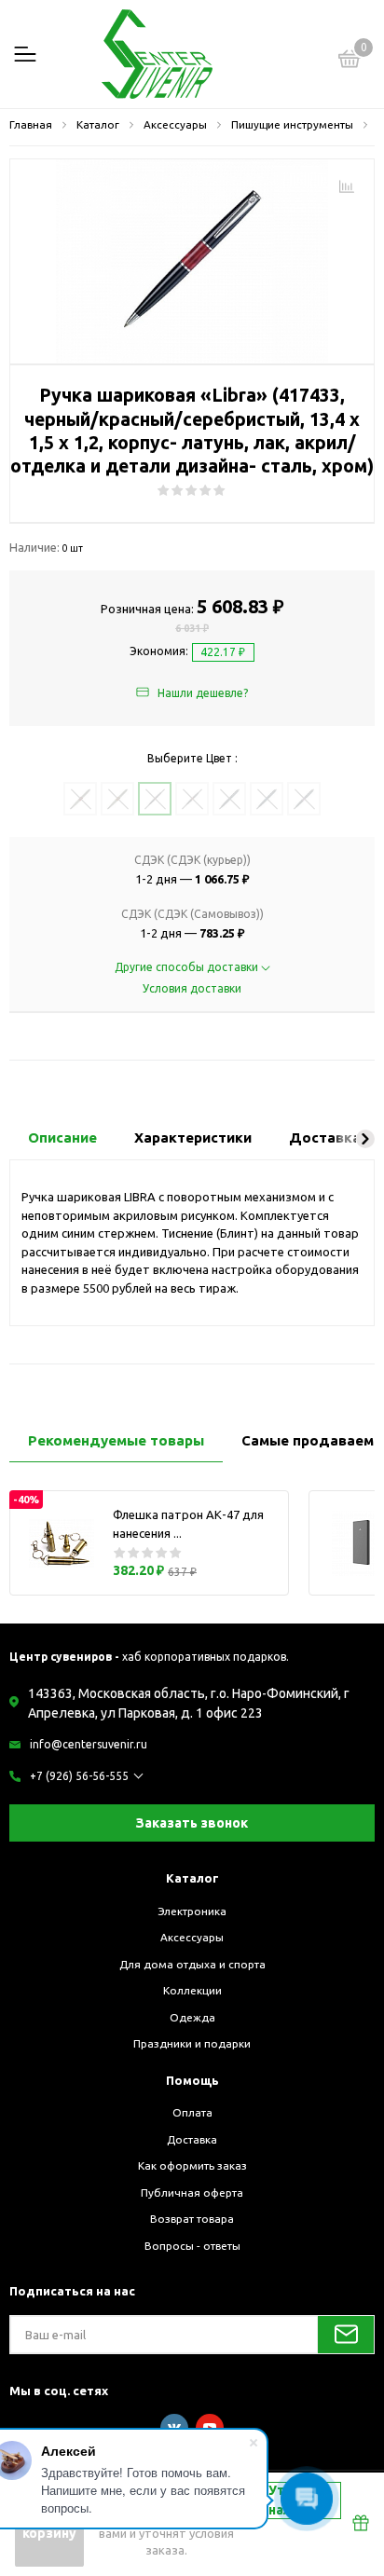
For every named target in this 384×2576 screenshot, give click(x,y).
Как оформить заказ (192, 2165)
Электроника (192, 1911)
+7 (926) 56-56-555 (79, 1776)
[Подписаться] (346, 2335)
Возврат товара (192, 2219)
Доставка (192, 2139)
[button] (365, 1139)
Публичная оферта (192, 2192)
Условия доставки (192, 988)
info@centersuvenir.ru (89, 1744)
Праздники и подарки (192, 2043)
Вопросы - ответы (192, 2246)
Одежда (192, 2017)
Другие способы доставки (188, 967)
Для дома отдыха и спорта (192, 1964)
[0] (350, 62)
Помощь (192, 2080)
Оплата (192, 2112)
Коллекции (192, 1990)
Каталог (192, 1878)
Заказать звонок (192, 1823)
